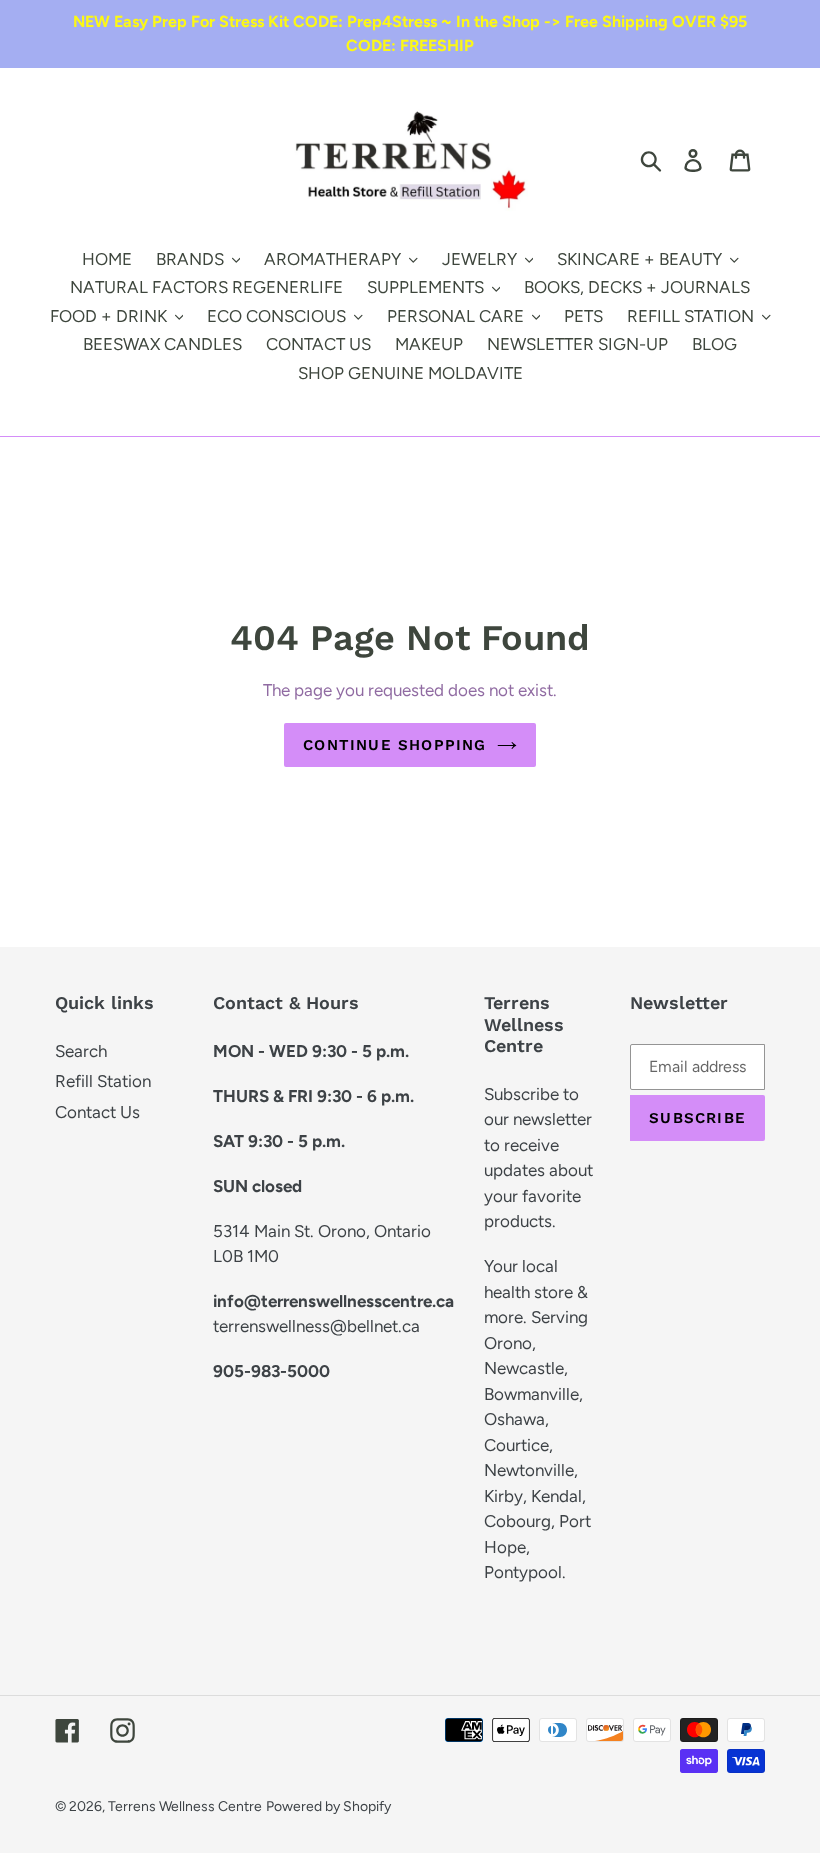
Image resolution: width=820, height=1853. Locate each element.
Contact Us (97, 1112)
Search (81, 1051)
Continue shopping (394, 745)
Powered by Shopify (328, 1806)
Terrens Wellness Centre (185, 1806)
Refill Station (103, 1081)
